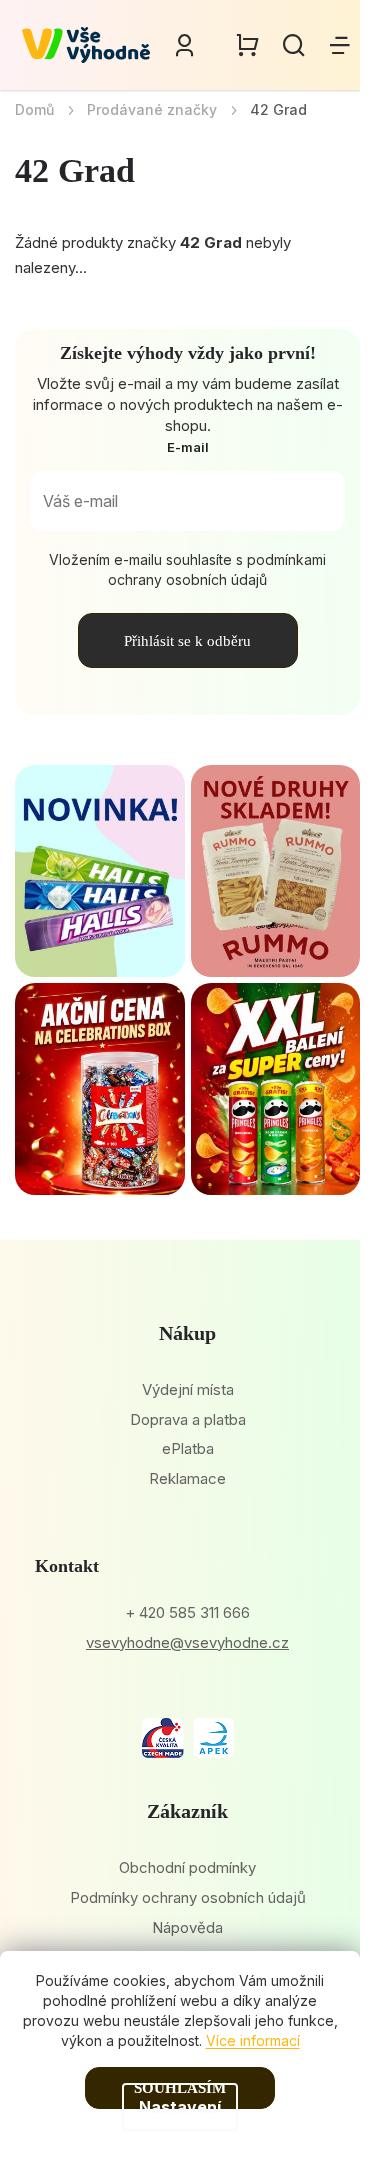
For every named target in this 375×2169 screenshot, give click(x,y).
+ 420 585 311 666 (187, 1612)
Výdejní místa (188, 1389)
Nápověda (187, 1927)
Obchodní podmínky (187, 1867)
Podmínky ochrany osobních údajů (188, 1897)
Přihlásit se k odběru (187, 641)
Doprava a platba (188, 1419)
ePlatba (188, 1448)
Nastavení (180, 2107)
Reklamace (187, 1478)
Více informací (253, 2040)
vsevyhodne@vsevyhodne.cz (187, 1642)
